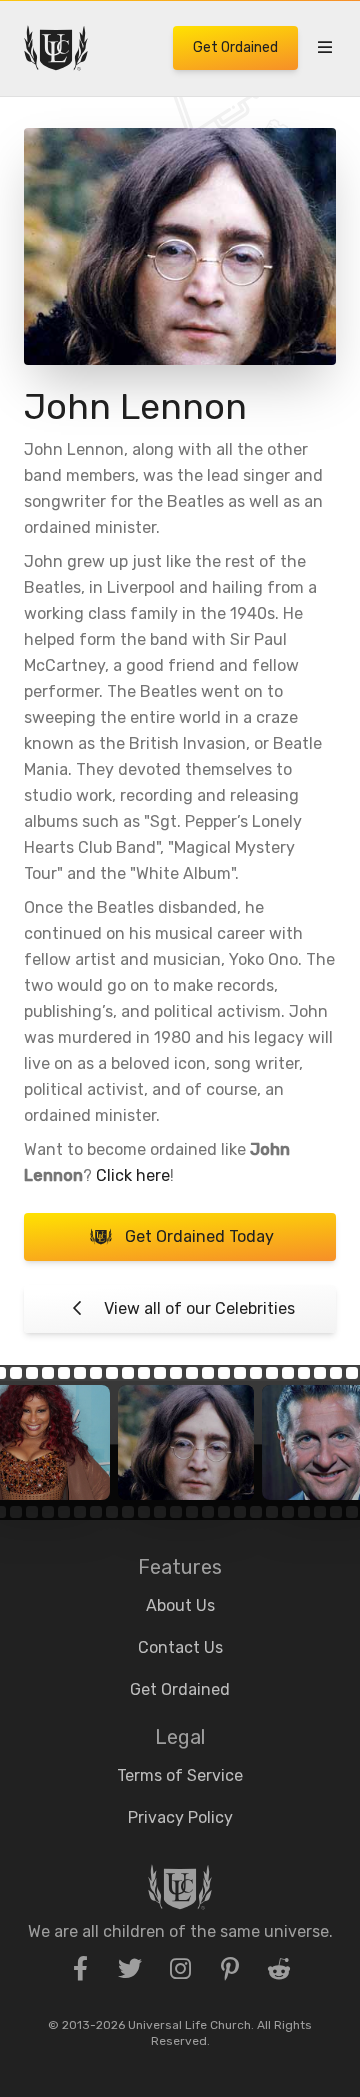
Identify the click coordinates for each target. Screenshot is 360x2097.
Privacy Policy (180, 1817)
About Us (180, 1605)
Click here (133, 1175)
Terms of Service (180, 1775)
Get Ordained (235, 47)
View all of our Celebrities (199, 1308)
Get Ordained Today (199, 1236)
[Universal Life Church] (56, 48)
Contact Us (180, 1647)
